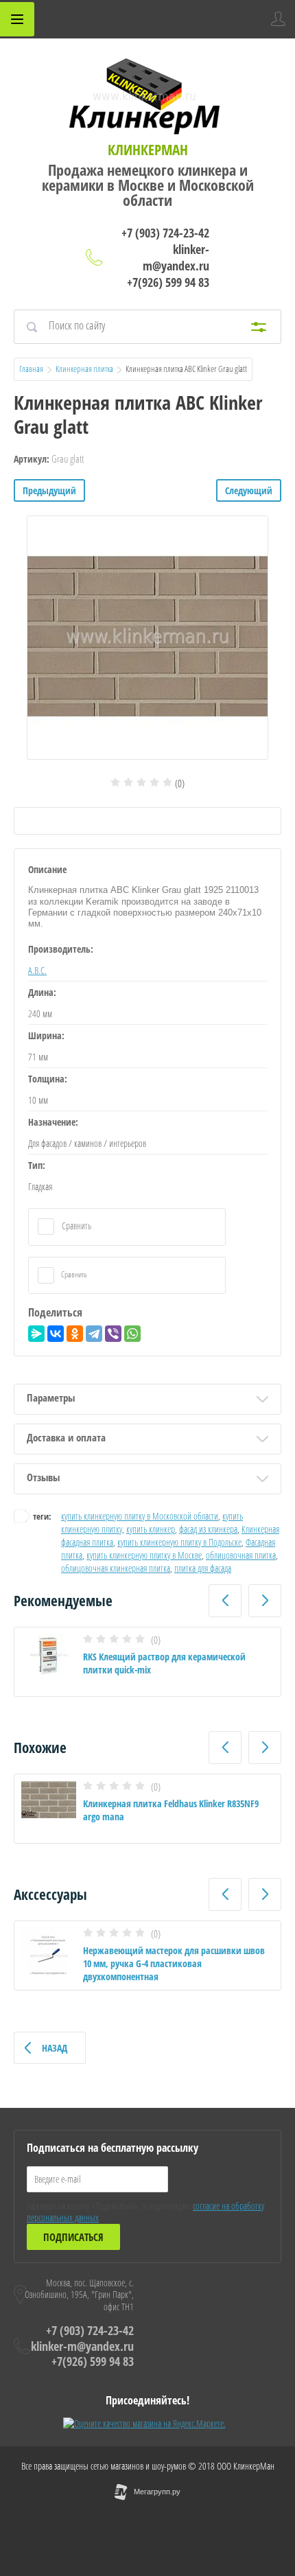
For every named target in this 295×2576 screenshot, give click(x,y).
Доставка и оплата (66, 1437)
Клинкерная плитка (84, 369)
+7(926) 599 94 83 (168, 282)
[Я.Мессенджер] (36, 1334)
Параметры (51, 1397)
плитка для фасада (203, 1568)
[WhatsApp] (132, 1334)
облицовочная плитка (241, 1555)
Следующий (249, 490)
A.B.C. (37, 970)
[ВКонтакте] (56, 1334)
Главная (31, 369)
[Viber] (113, 1334)
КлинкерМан (148, 150)
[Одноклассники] (75, 1334)
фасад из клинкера (208, 1529)
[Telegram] (94, 1334)
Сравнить (75, 1226)
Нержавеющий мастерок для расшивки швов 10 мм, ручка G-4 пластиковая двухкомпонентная (174, 1963)
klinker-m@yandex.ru (176, 257)
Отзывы (43, 1477)
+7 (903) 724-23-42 (165, 233)
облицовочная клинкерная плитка (116, 1568)
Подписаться (73, 2237)
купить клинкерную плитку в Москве (144, 1555)
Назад (55, 2048)
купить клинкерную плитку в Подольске (179, 1542)
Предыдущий (49, 490)
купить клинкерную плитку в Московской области (140, 1516)
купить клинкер (151, 1529)
